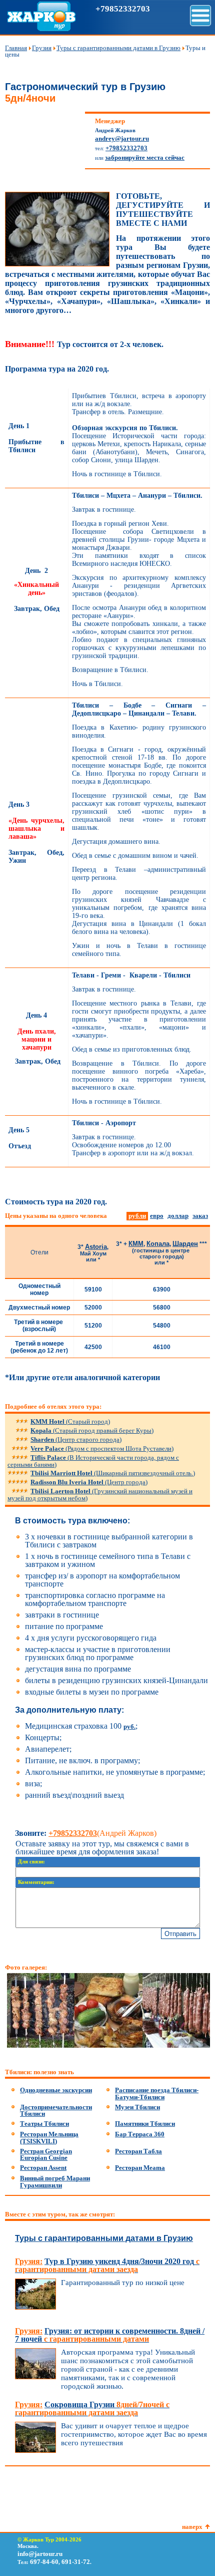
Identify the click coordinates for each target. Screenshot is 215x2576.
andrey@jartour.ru (122, 138)
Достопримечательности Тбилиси (56, 2111)
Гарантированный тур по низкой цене (123, 2283)
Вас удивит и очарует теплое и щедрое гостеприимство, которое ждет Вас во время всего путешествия (134, 2434)
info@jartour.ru (40, 2554)
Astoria (96, 1247)
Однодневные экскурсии (56, 2090)
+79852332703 (123, 9)
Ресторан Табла (138, 2151)
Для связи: (31, 1862)
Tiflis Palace (93, 1461)
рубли (137, 1216)
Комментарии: (36, 1882)
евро (157, 1216)
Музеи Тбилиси (137, 2107)
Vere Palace (102, 1448)
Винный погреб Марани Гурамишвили (55, 2182)
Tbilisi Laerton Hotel (100, 1495)
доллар (178, 1216)
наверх (192, 2527)
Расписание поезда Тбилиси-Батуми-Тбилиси (157, 2094)
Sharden (76, 1439)
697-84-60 (44, 2562)
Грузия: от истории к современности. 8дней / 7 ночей (110, 2335)
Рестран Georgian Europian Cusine (46, 2155)
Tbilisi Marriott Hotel (113, 1473)
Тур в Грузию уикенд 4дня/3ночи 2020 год (107, 2265)
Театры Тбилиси (44, 2124)
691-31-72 (76, 2562)
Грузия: (29, 2261)
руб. (129, 1726)
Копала (158, 1244)
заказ (200, 1216)
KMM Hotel (70, 1421)
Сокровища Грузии (92, 2408)
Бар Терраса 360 (140, 2134)
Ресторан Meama (140, 2168)
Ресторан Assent (43, 2168)
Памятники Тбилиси (145, 2124)
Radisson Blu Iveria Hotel (89, 1482)
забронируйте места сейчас (145, 157)
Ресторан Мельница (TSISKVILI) (49, 2138)
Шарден (185, 1244)
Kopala (92, 1430)
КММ (136, 1244)
